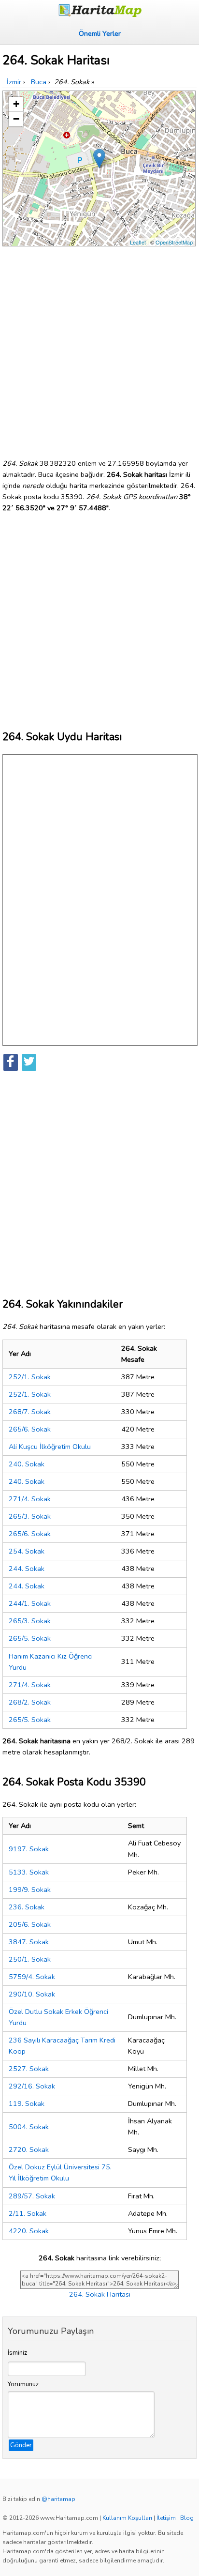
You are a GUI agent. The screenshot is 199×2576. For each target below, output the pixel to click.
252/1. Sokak (30, 1377)
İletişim (166, 2518)
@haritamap (58, 2499)
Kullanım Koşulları (127, 2518)
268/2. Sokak (30, 1702)
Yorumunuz (23, 2384)
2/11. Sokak (28, 2213)
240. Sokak (27, 1464)
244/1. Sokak (30, 1603)
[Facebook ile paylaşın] (11, 1062)
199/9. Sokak (30, 1890)
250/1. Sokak (30, 1959)
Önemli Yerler (100, 33)
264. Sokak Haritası (100, 2294)
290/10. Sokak (32, 1994)
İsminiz (17, 2353)
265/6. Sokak (30, 1429)
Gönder (21, 2445)
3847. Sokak (29, 1942)
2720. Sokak (29, 2149)
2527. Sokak (29, 2069)
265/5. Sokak (30, 1638)
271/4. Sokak (30, 1499)
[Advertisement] (99, 349)
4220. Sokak (29, 2231)
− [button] (16, 119)
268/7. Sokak (30, 1412)
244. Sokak (27, 1569)
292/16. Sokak (32, 2086)
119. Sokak (27, 2103)
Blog (187, 2518)
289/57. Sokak (32, 2196)
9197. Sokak (29, 1849)
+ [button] (16, 104)
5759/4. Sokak (32, 1977)
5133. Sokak (29, 1872)
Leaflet (138, 242)
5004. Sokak (29, 2127)
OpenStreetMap (174, 242)
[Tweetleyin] (29, 1062)
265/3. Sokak (30, 1516)
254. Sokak (27, 1551)
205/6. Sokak (30, 1924)
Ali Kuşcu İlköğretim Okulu (50, 1447)
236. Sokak (27, 1907)
